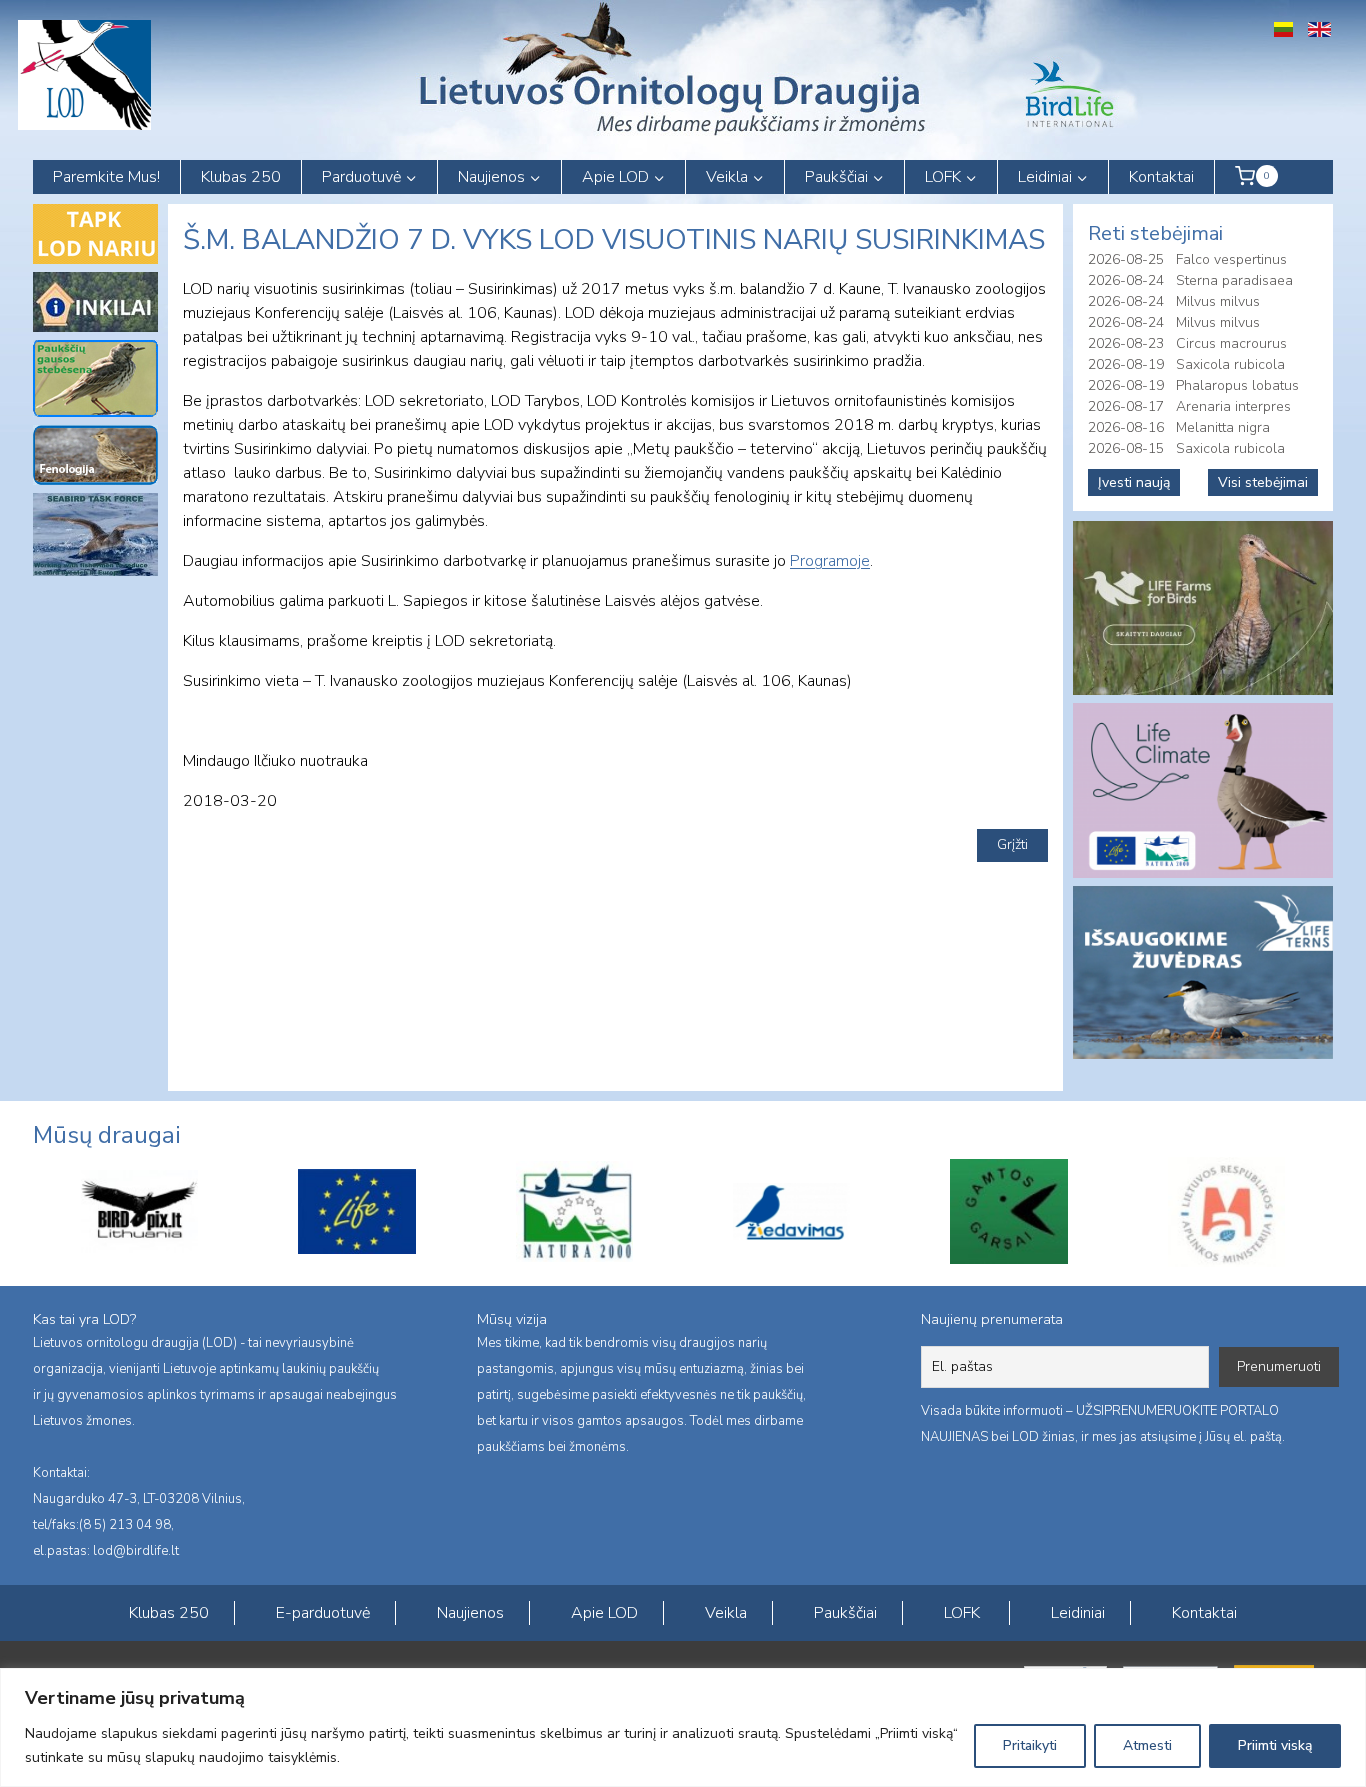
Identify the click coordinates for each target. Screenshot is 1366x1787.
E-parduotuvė (323, 1613)
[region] (683, 1727)
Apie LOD (604, 1613)
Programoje (830, 561)
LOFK (962, 1613)
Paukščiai (845, 1613)
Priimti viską (1275, 1745)
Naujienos (470, 1613)
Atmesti (1147, 1745)
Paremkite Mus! (106, 177)
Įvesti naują (1134, 482)
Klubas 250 (241, 177)
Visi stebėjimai (1263, 482)
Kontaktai (1161, 177)
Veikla (726, 1613)
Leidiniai (1078, 1613)
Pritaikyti (1030, 1745)
